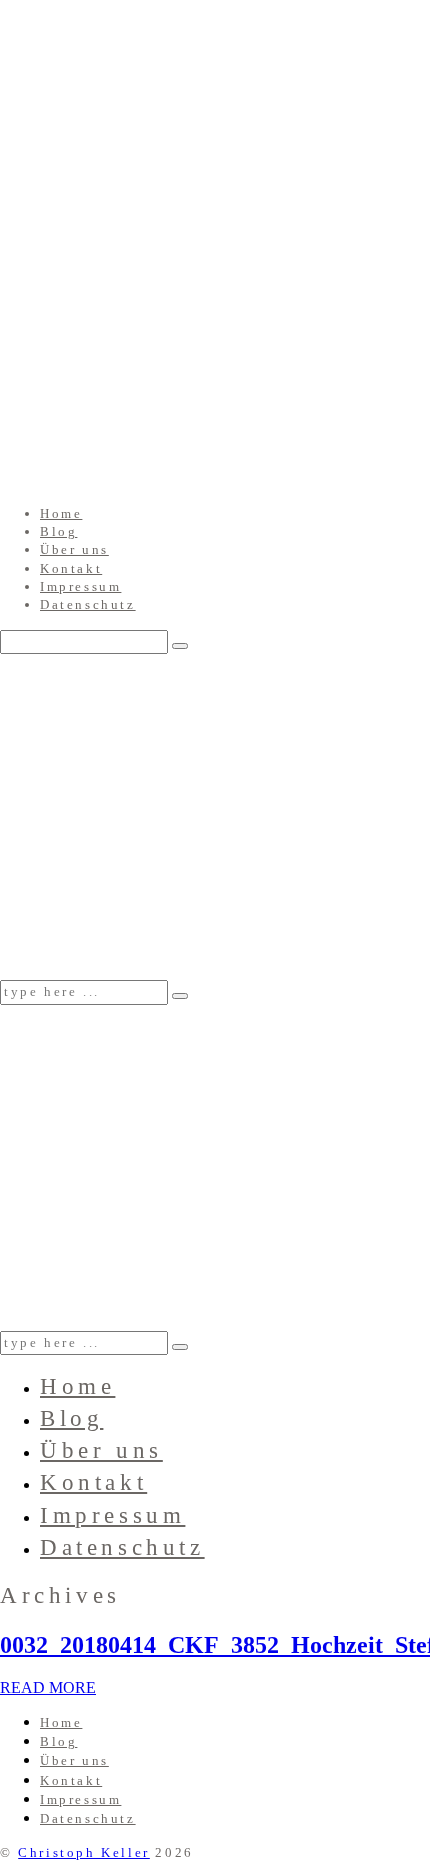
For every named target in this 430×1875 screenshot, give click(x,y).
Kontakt (71, 568)
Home (61, 513)
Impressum (80, 586)
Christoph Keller (84, 1852)
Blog (58, 531)
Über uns (74, 549)
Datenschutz (88, 604)
